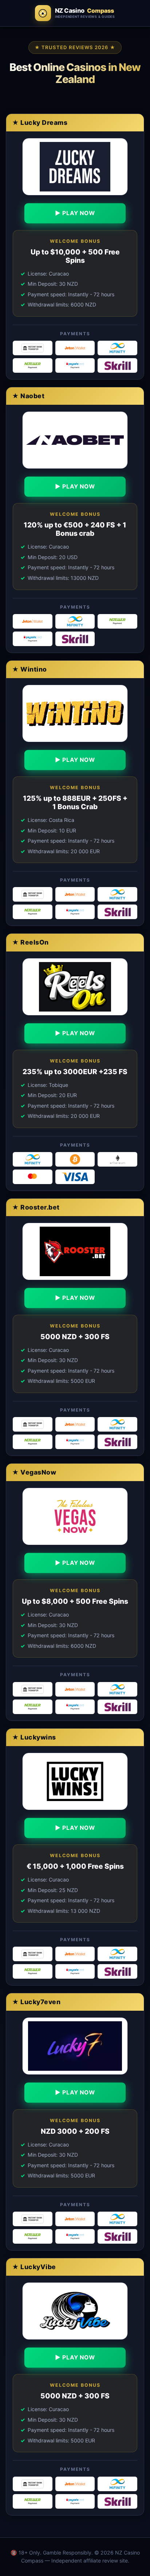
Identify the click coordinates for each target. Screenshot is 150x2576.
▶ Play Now (75, 213)
